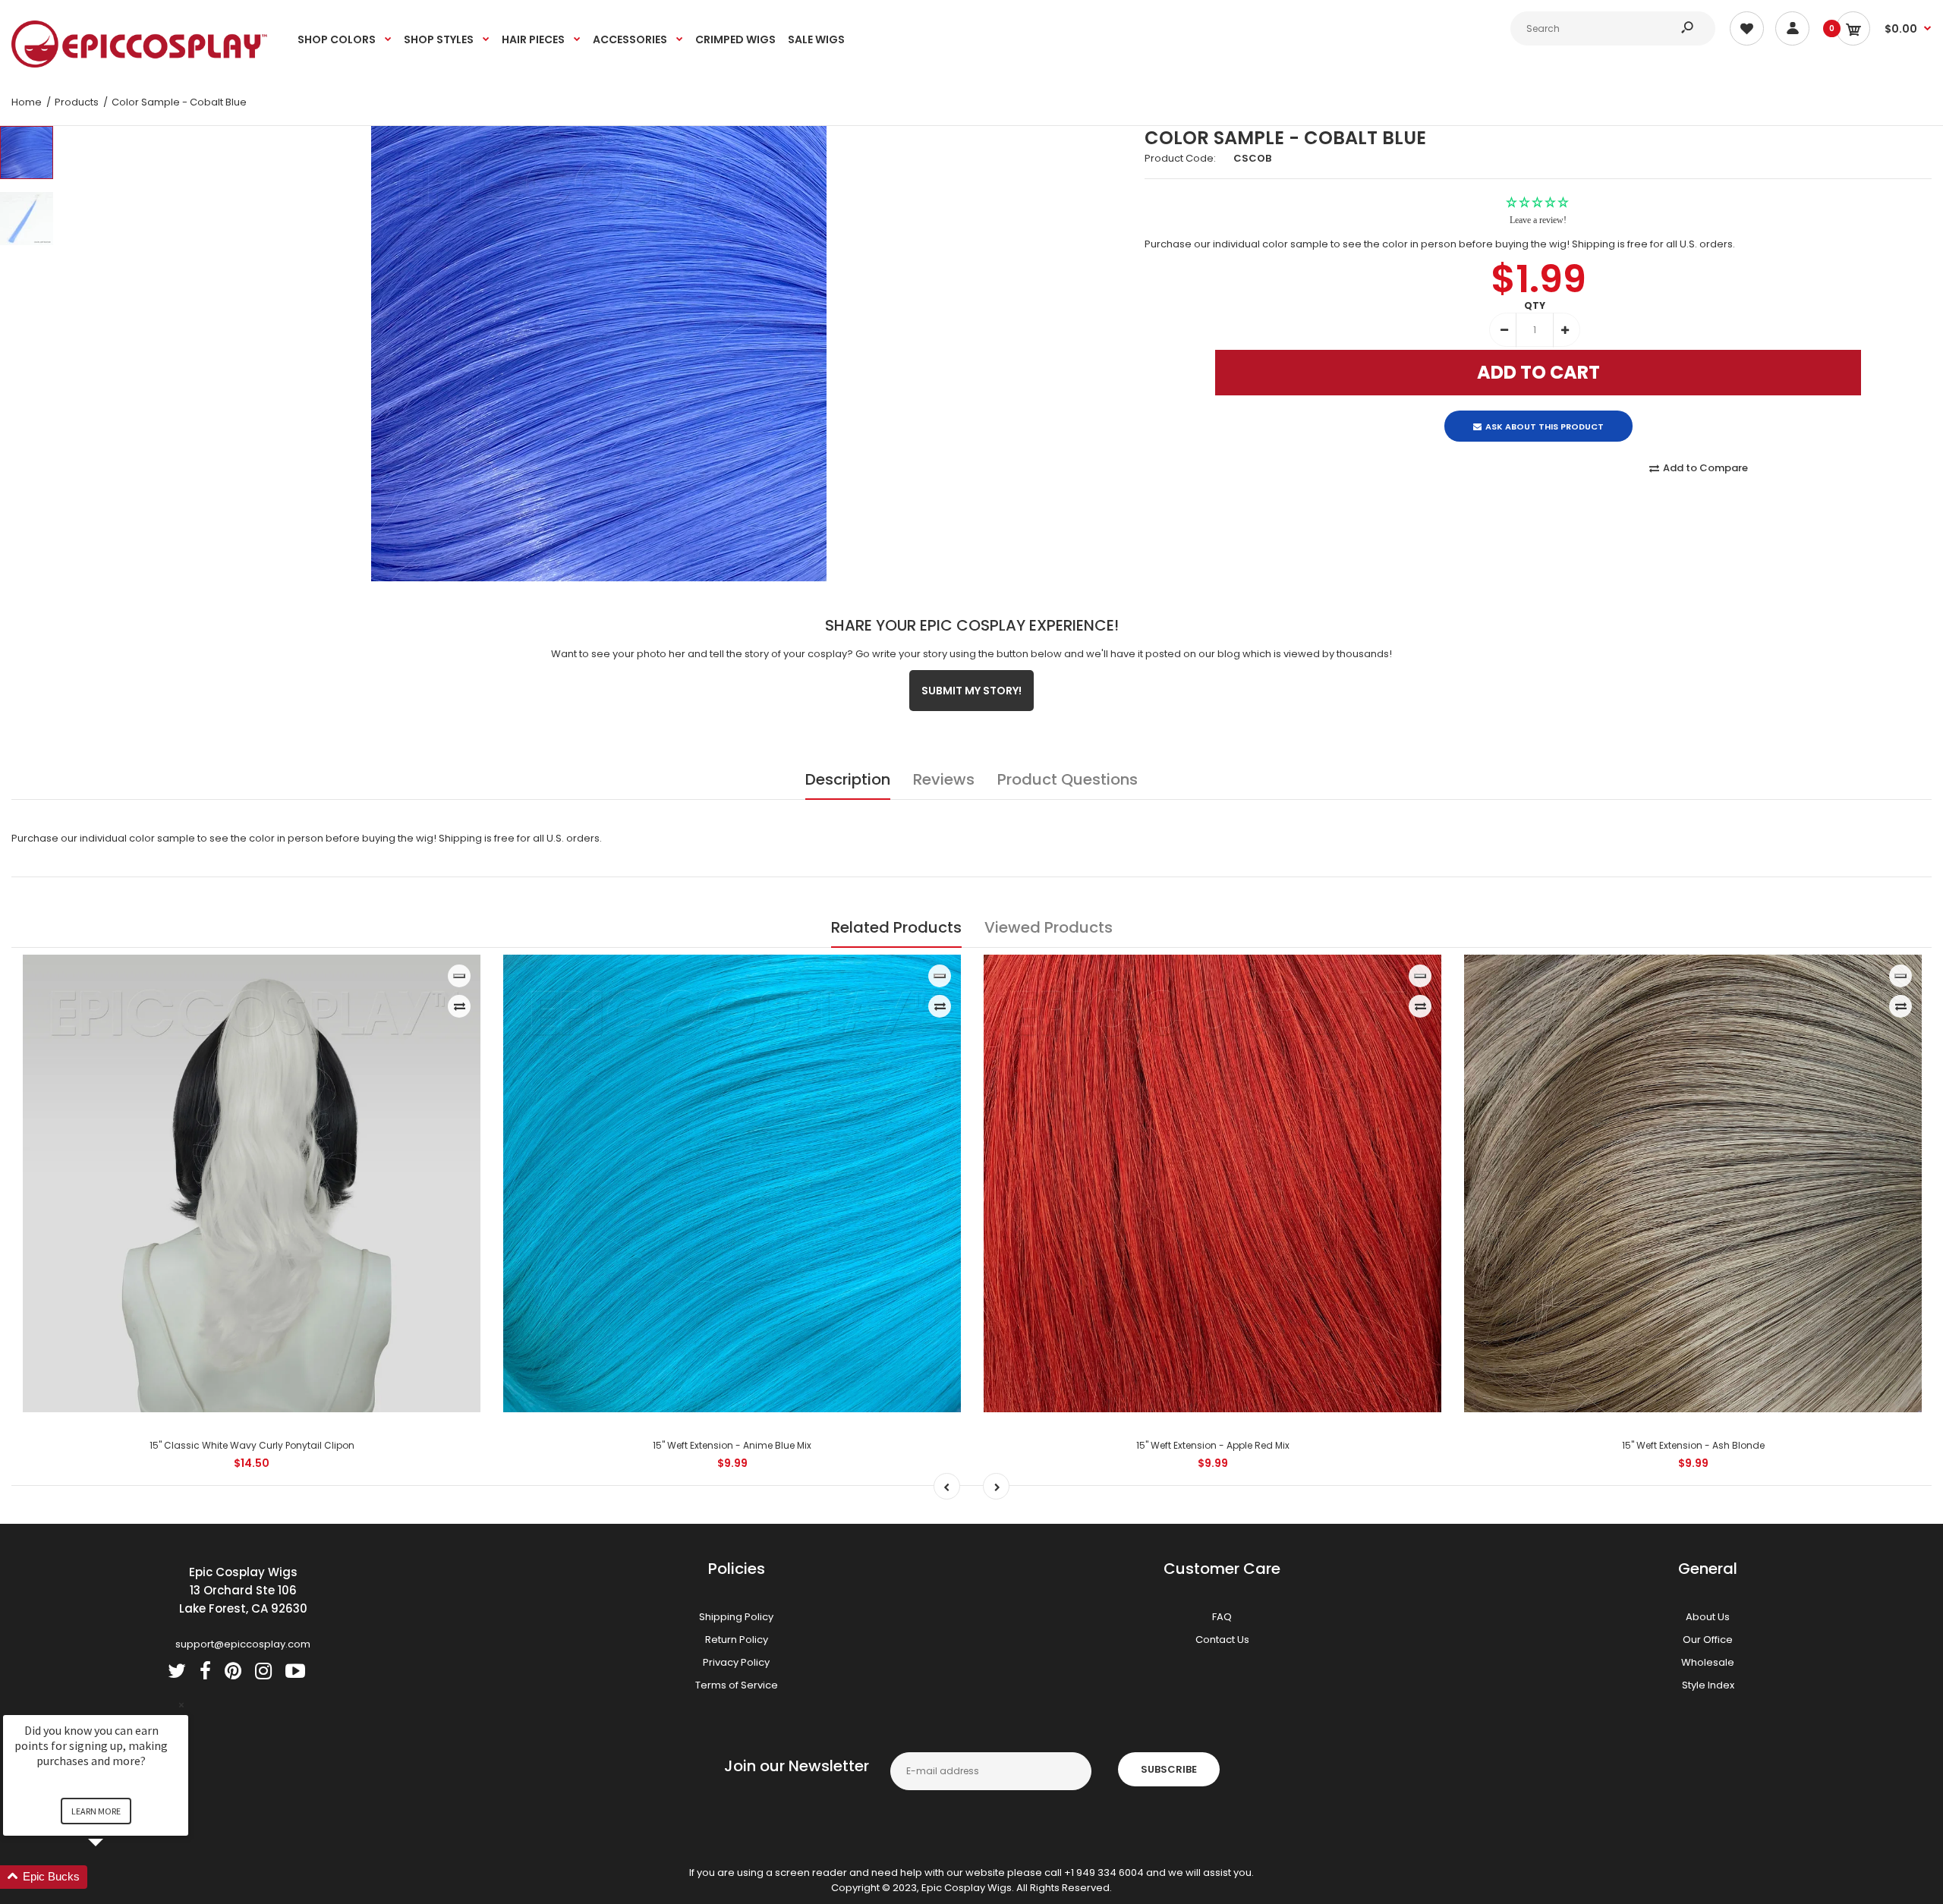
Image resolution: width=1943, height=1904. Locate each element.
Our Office (1708, 1640)
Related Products (896, 927)
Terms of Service (737, 1685)
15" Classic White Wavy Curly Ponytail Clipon (252, 1445)
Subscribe (1169, 1769)
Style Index (1708, 1685)
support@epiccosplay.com (243, 1644)
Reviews (944, 779)
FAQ (1222, 1617)
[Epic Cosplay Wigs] (140, 64)
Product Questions (1068, 779)
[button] (114, 1877)
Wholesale (1708, 1662)
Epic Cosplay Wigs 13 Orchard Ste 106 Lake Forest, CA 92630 (243, 1590)
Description (848, 779)
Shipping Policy (736, 1617)
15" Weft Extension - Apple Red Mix (1213, 1445)
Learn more (96, 1811)
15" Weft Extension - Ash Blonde (1693, 1445)
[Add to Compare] (460, 1006)
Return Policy (737, 1640)
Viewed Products (1049, 927)
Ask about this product (1545, 414)
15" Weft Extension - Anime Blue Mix (732, 1445)
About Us (1708, 1617)
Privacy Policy (736, 1662)
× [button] (181, 1705)
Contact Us (1222, 1640)
